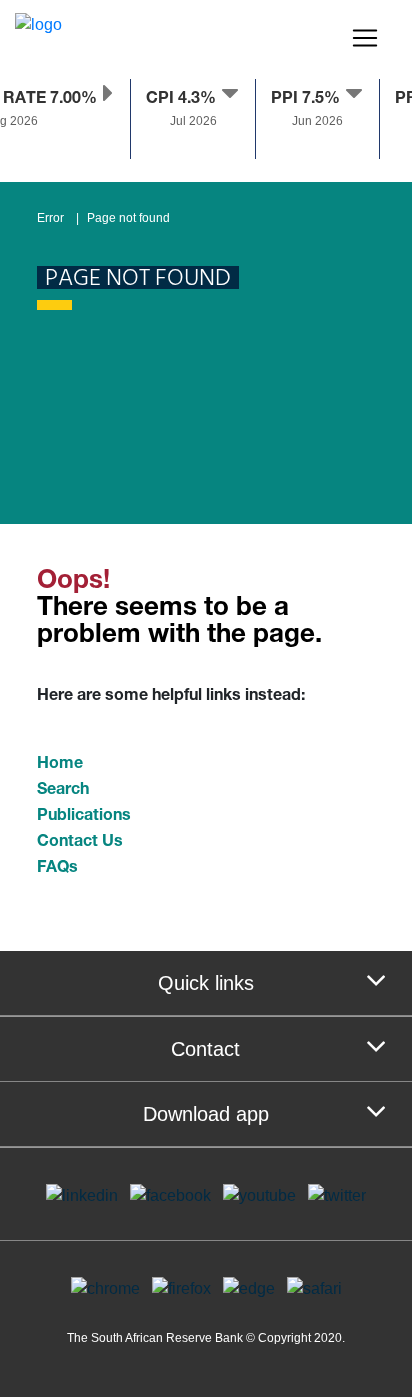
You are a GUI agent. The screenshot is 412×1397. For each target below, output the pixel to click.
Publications (84, 817)
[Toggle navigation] (365, 38)
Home (60, 765)
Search (63, 791)
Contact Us (80, 843)
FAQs (57, 869)
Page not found (128, 218)
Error (50, 218)
